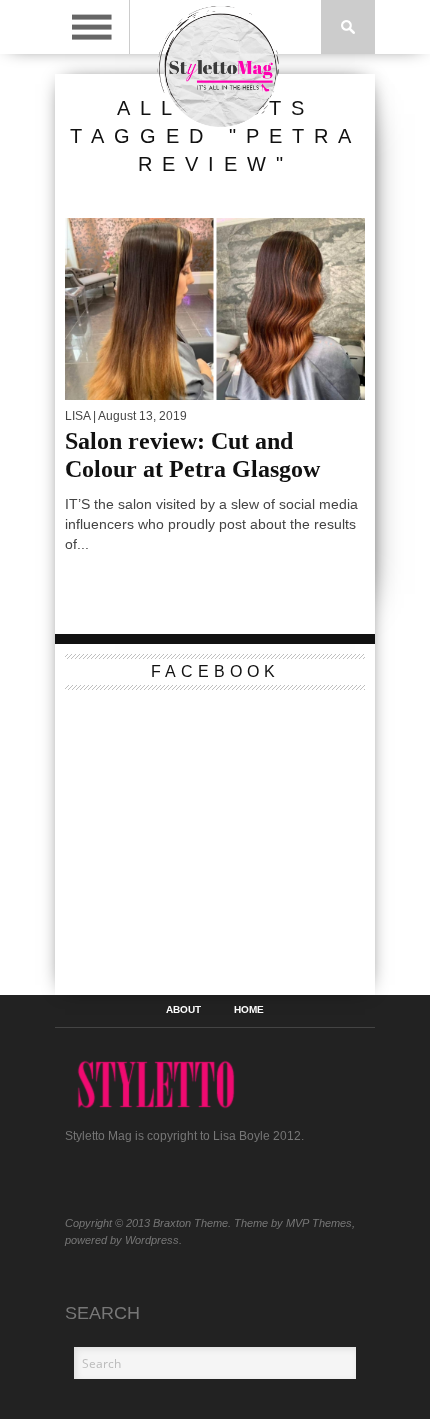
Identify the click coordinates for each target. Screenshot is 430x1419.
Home (249, 1010)
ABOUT (183, 1010)
